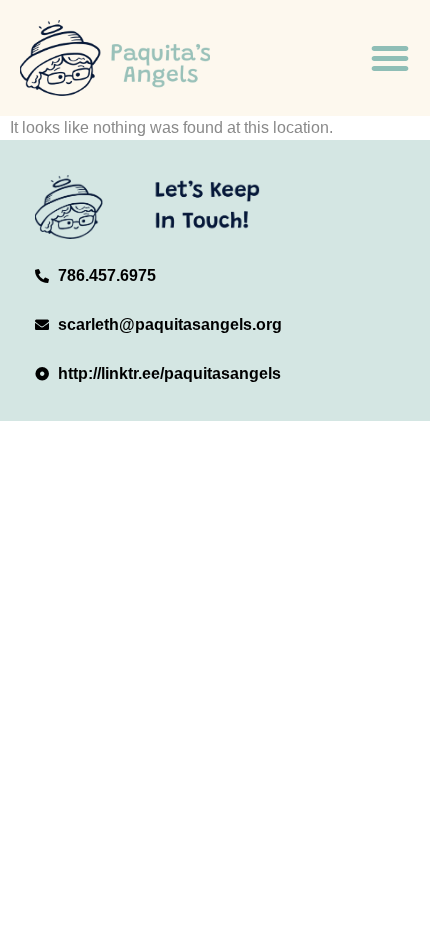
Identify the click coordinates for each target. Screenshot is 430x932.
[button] (390, 58)
